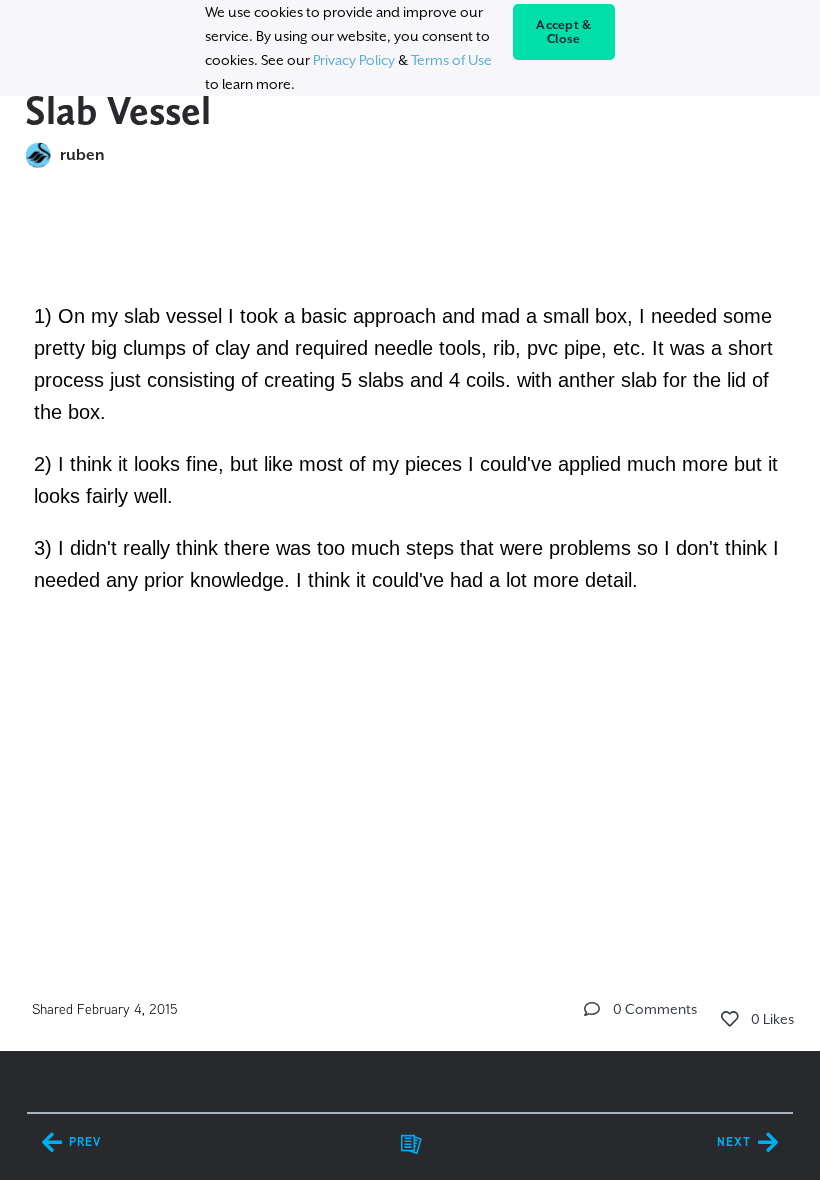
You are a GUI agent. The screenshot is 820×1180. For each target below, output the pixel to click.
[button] (592, 1009)
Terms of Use (451, 60)
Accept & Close (563, 32)
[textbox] (410, 419)
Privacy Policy (354, 60)
